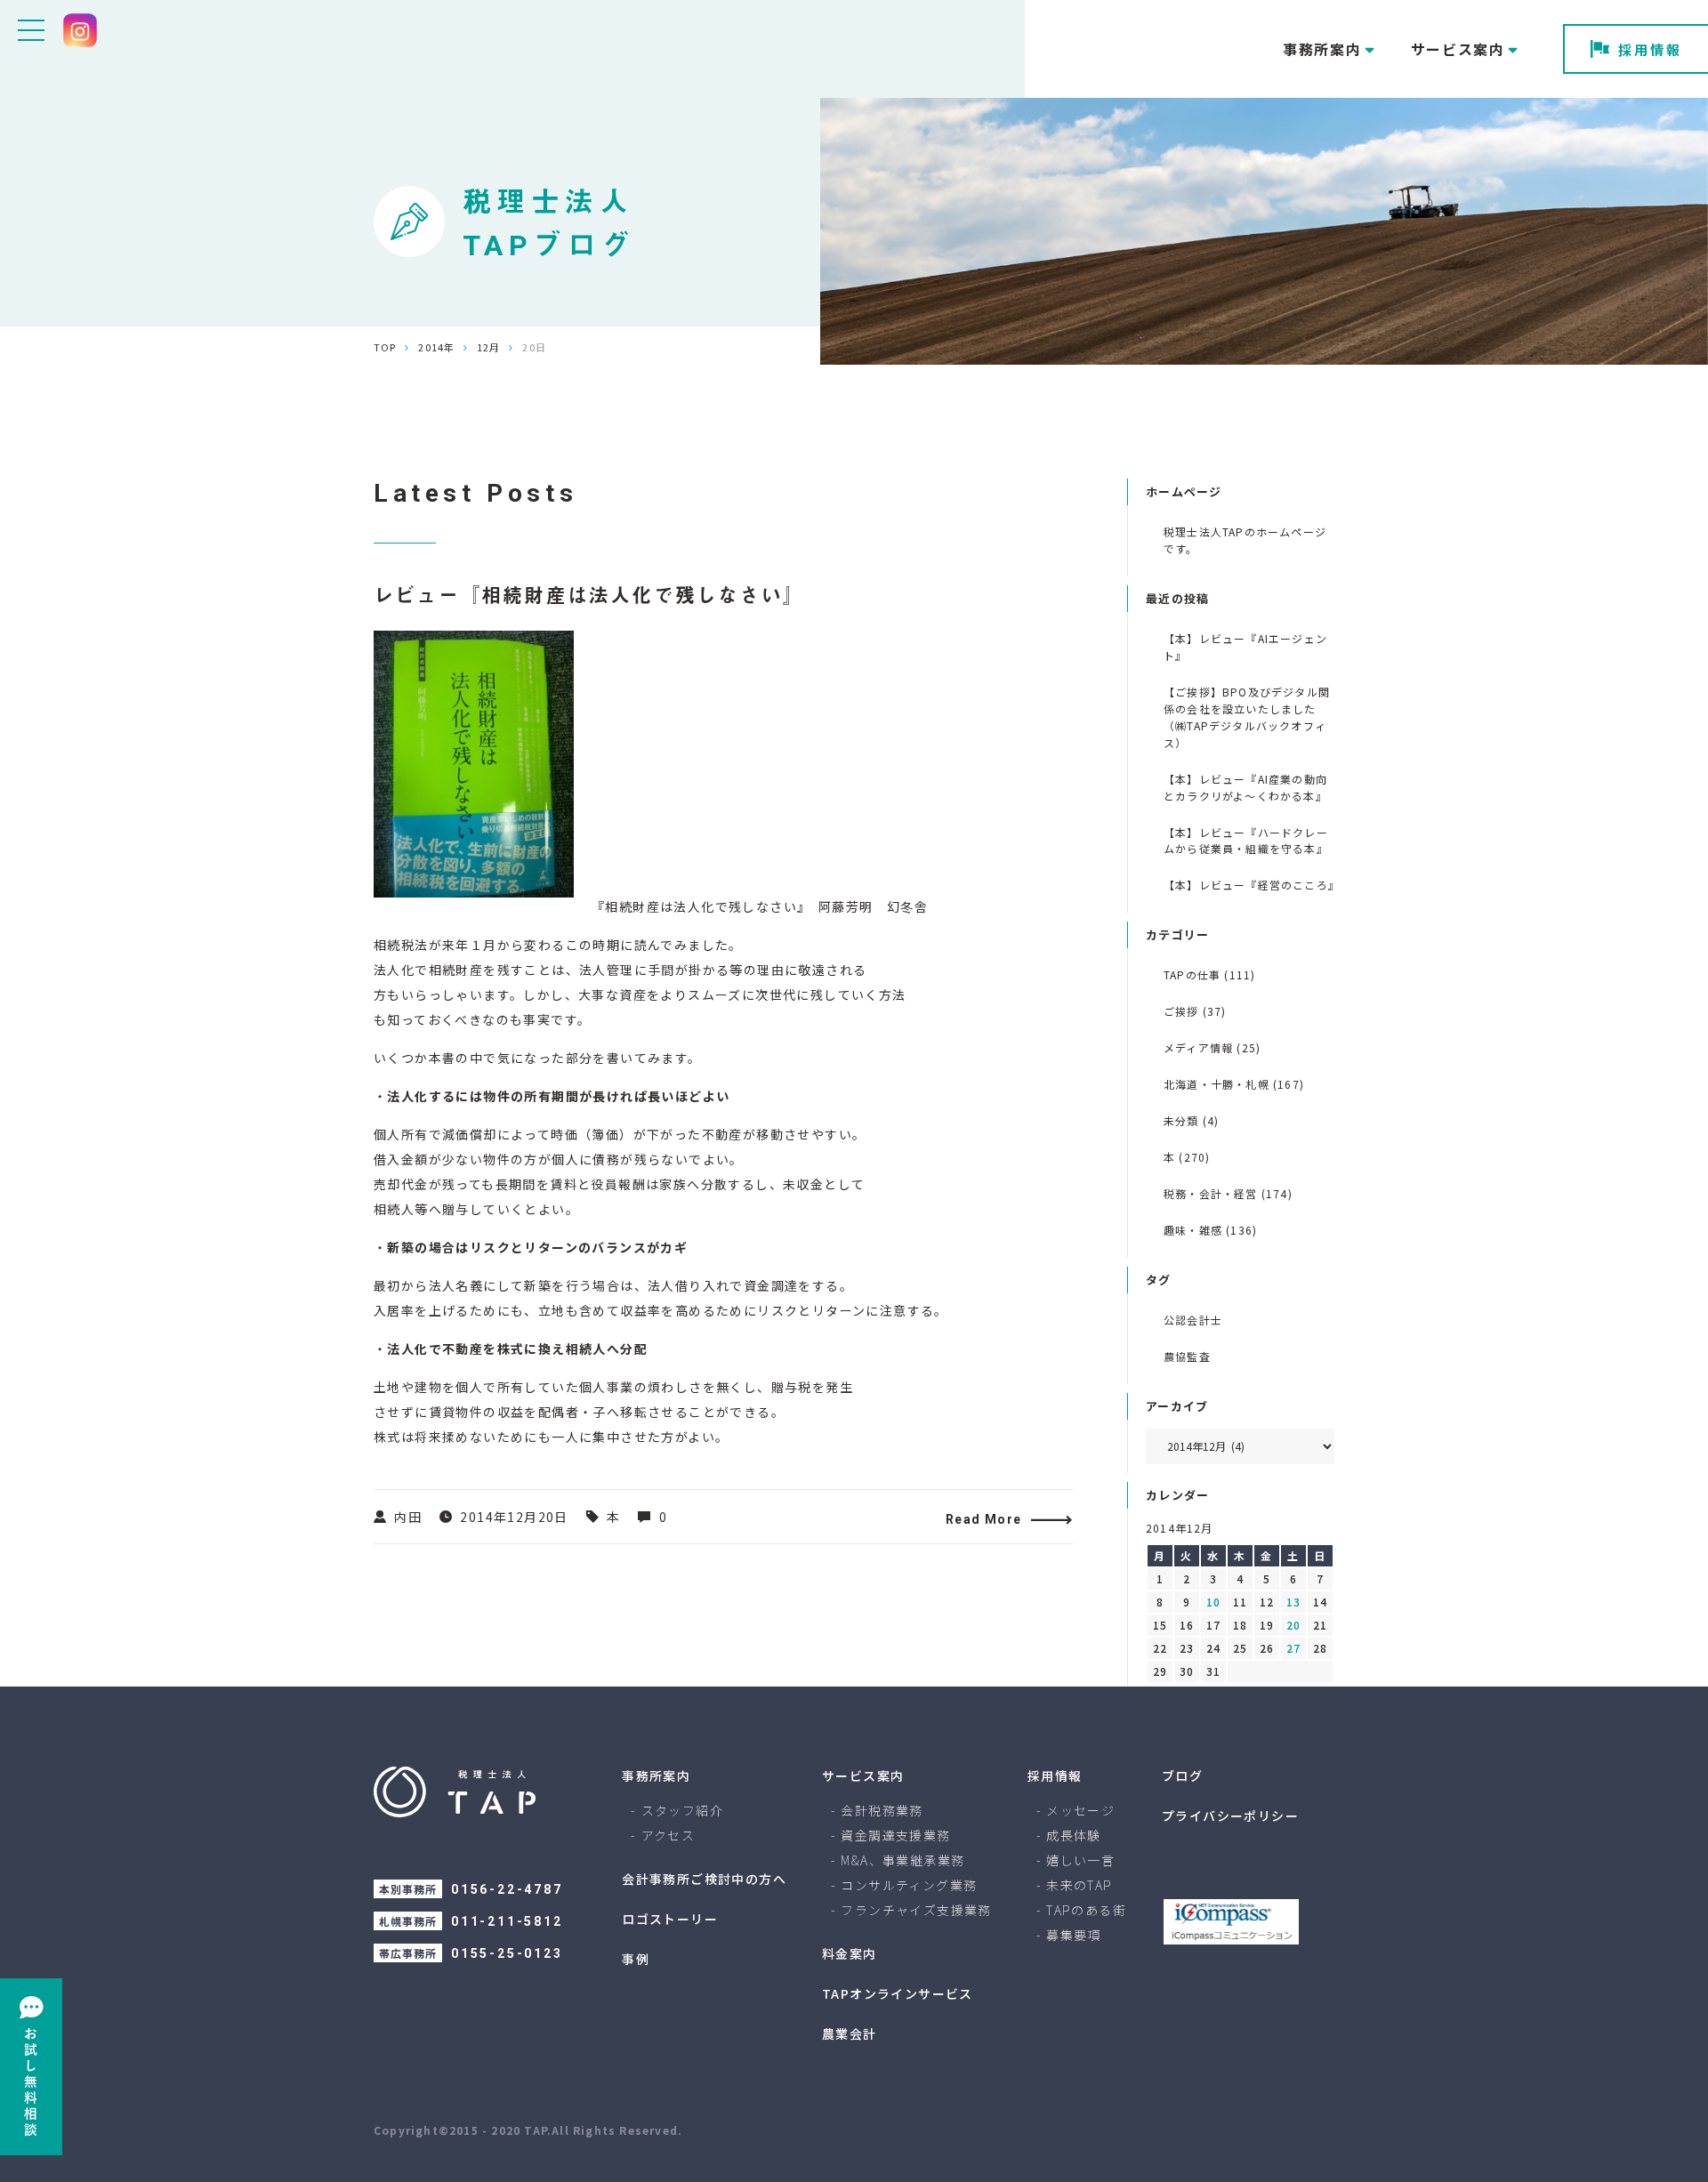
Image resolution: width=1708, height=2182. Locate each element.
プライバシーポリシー (1230, 1816)
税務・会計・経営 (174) (1228, 1193)
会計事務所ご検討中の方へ (704, 1879)
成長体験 (1074, 1835)
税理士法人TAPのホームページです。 (1245, 540)
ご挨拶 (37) (1195, 1011)
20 (1293, 1625)
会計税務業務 (882, 1810)
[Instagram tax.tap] (80, 30)
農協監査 (1187, 1356)
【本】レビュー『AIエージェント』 (1245, 647)
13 (1293, 1602)
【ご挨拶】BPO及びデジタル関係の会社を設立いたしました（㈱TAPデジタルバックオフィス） (1247, 717)
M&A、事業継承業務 (902, 1860)
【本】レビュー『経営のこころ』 (1249, 885)
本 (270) (1187, 1157)
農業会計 (850, 2033)
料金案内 (850, 1953)
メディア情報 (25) (1212, 1047)
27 (1293, 1648)
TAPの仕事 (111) (1209, 974)
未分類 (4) (1191, 1120)
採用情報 (1650, 49)
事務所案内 (656, 1775)
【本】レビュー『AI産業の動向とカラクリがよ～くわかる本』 (1245, 787)
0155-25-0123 (507, 1953)
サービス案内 (863, 1775)
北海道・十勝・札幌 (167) (1234, 1084)
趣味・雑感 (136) (1210, 1230)
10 (1213, 1602)
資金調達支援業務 (895, 1835)
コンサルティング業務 (909, 1885)
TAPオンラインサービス (898, 1993)
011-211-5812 (507, 1921)
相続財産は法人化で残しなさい (701, 906)
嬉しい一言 (1080, 1860)
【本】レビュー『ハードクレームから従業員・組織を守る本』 (1246, 841)
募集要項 (1074, 1935)
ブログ (1182, 1775)
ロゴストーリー (670, 1919)
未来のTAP (1079, 1885)
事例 (636, 1959)
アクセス (669, 1835)
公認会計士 (1193, 1320)
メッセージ (1080, 1810)
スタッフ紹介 (682, 1810)
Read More (984, 1519)
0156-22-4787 (507, 1889)
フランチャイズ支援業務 (916, 1910)
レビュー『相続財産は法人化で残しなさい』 (589, 596)
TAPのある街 (1086, 1910)
